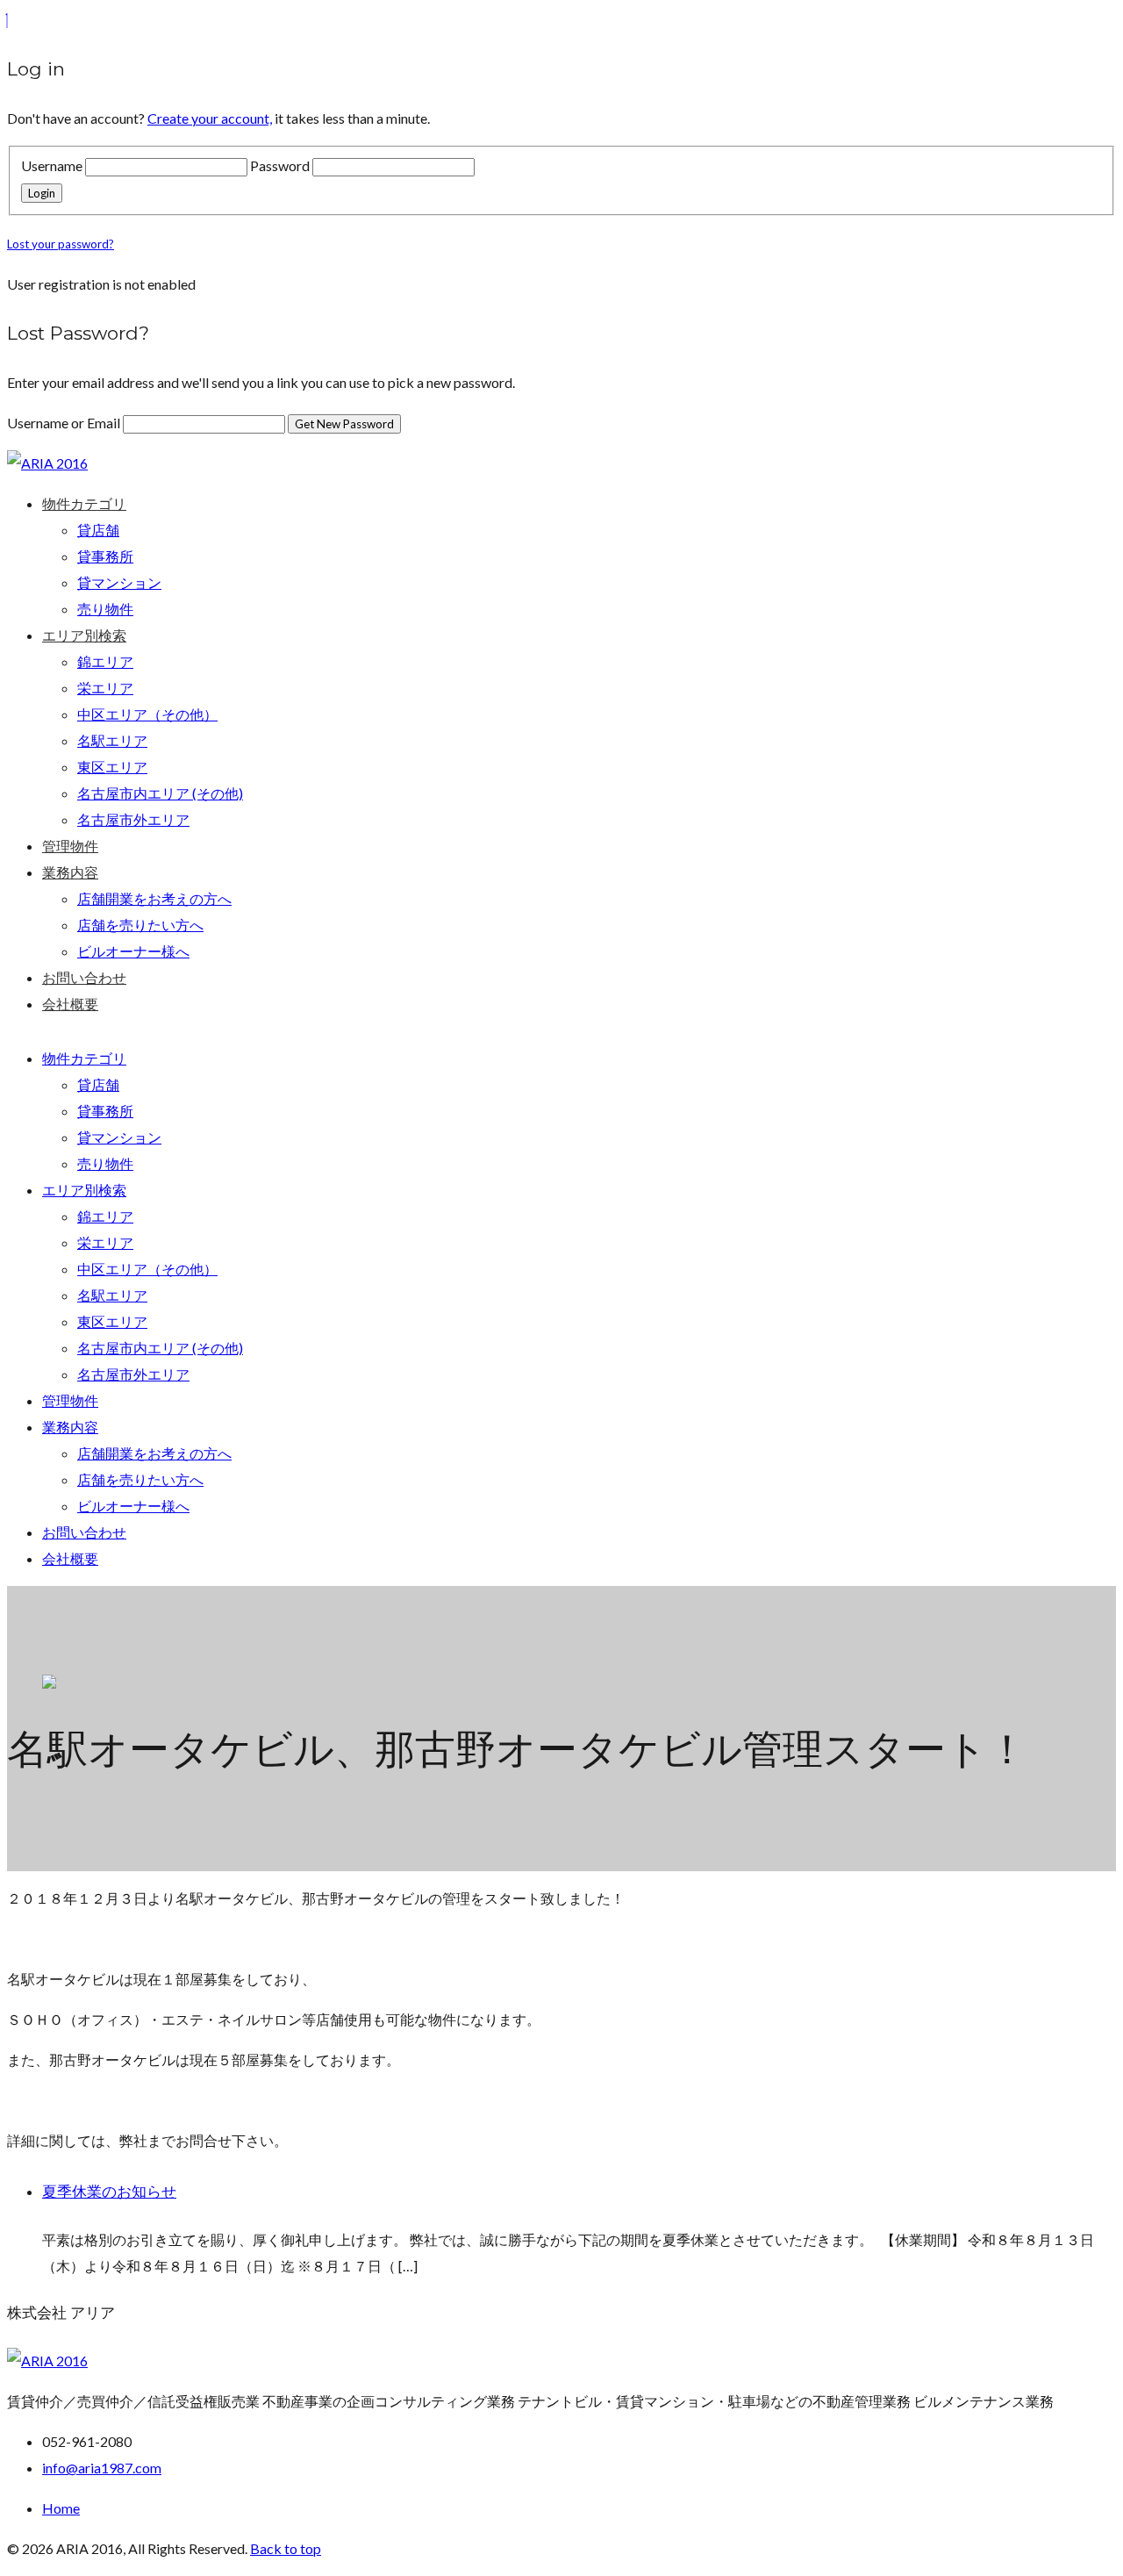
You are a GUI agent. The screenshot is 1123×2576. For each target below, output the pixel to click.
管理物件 (70, 846)
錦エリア (105, 661)
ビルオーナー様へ (133, 951)
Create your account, (210, 118)
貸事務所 (105, 556)
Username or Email (65, 423)
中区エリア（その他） (147, 714)
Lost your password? (61, 244)
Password (280, 165)
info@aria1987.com (102, 2468)
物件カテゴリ (84, 503)
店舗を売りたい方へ (140, 925)
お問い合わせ (84, 977)
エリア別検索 (84, 635)
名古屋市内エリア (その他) (160, 793)
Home (61, 2508)
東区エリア (112, 767)
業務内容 (70, 872)
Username (52, 165)
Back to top (286, 2548)
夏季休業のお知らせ (109, 2192)
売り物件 (105, 609)
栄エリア (105, 688)
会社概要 (70, 1004)
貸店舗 (98, 530)
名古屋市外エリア (133, 819)
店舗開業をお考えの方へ (154, 898)
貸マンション (119, 582)
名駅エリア (112, 740)
